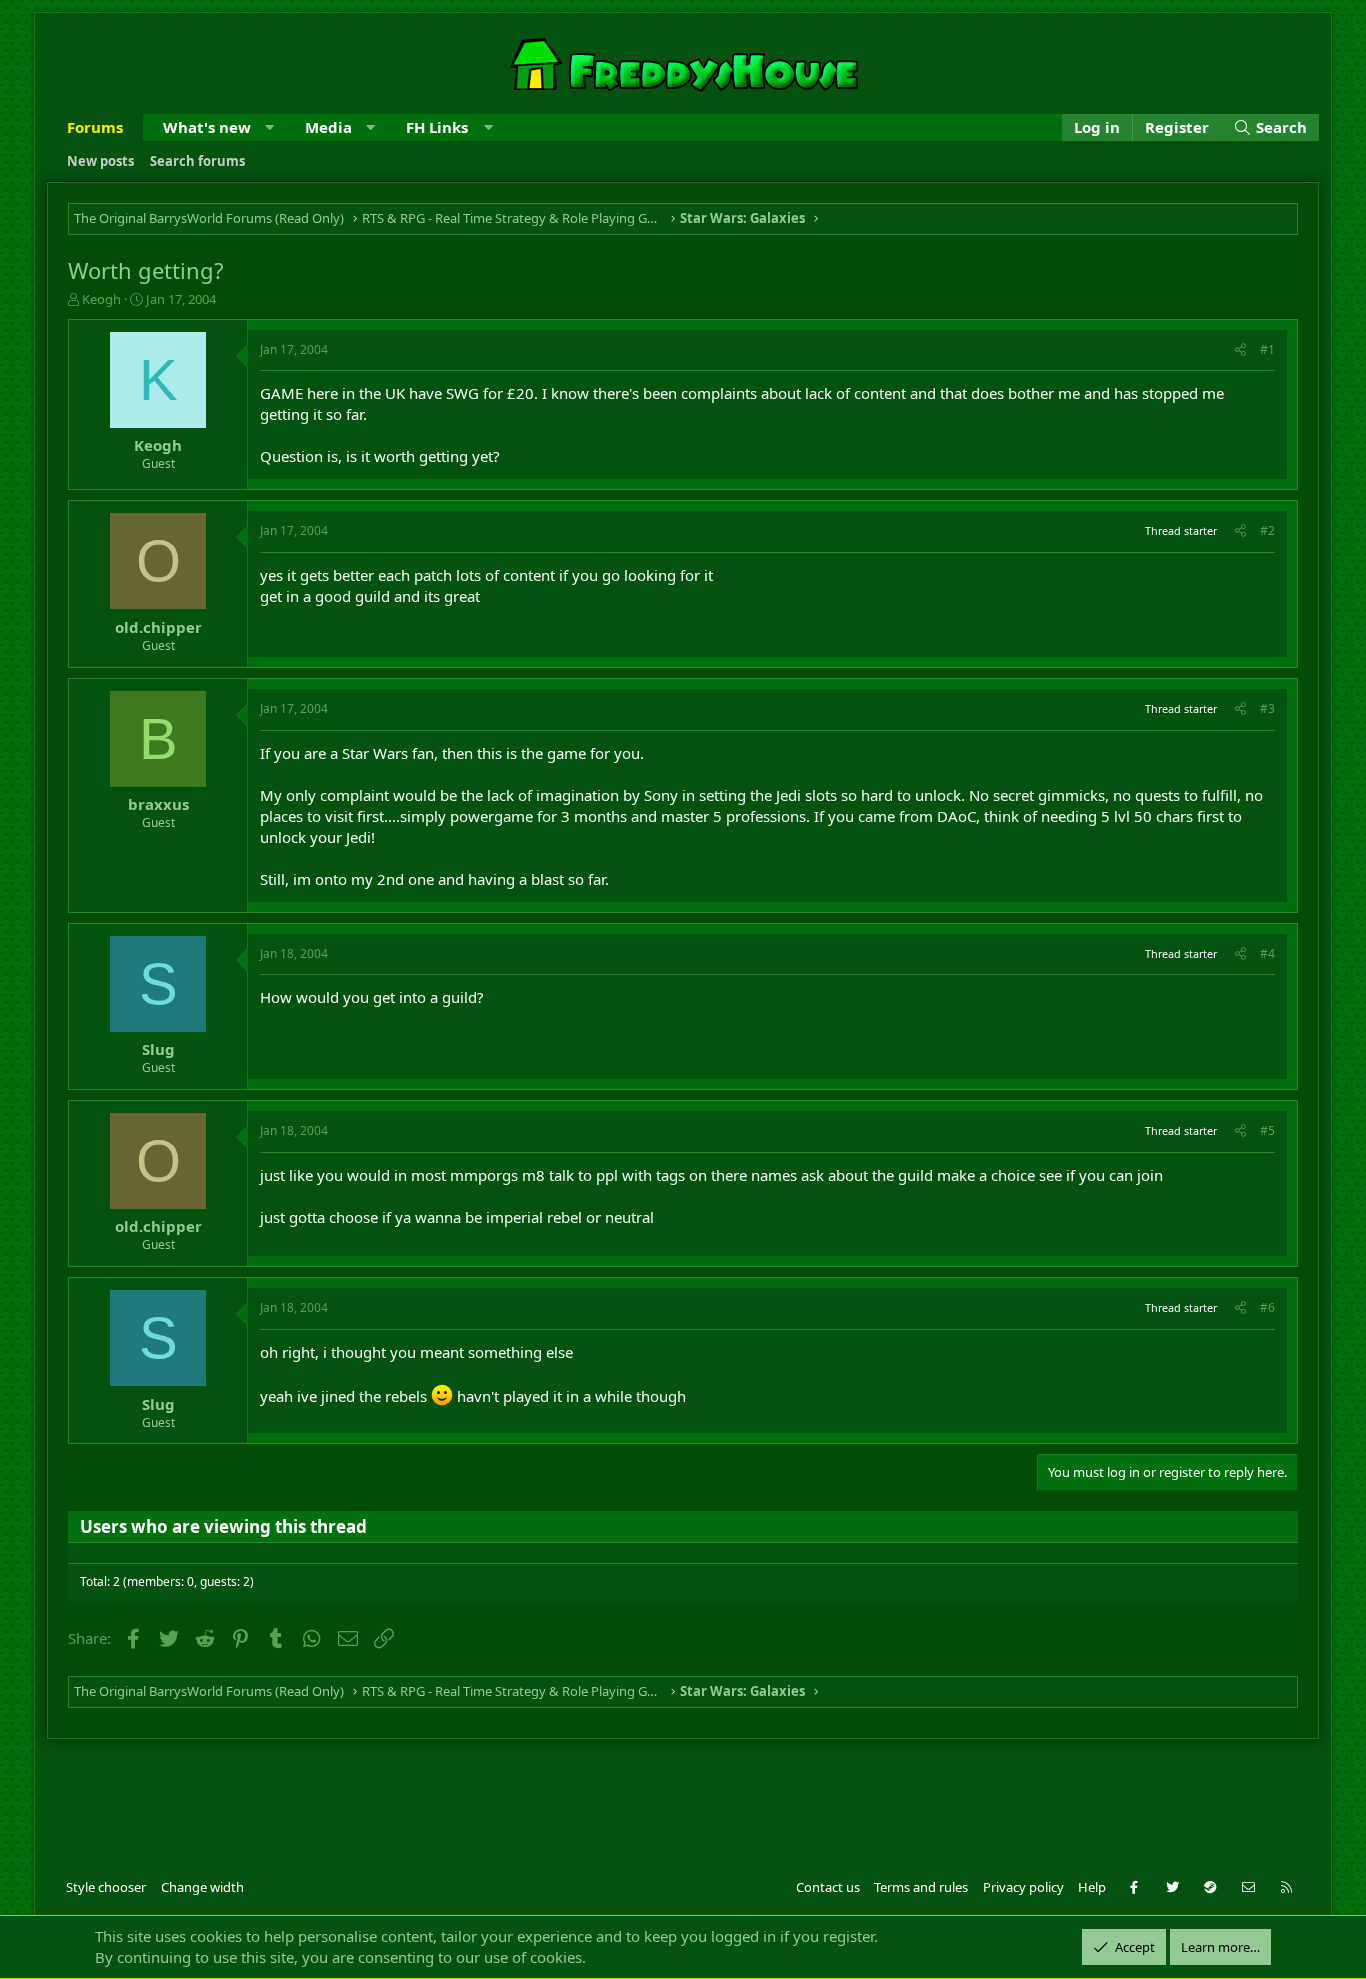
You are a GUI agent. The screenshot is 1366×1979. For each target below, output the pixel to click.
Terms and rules (921, 1887)
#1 (1267, 349)
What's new (207, 127)
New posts (100, 161)
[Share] (1240, 350)
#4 (1267, 953)
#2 (1267, 530)
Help (1092, 1887)
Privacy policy (1023, 1887)
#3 (1267, 708)
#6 (1267, 1307)
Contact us (828, 1887)
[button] (269, 127)
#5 (1267, 1130)
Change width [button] (202, 1887)
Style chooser (106, 1887)
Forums (95, 127)
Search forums (197, 161)
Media (328, 127)
